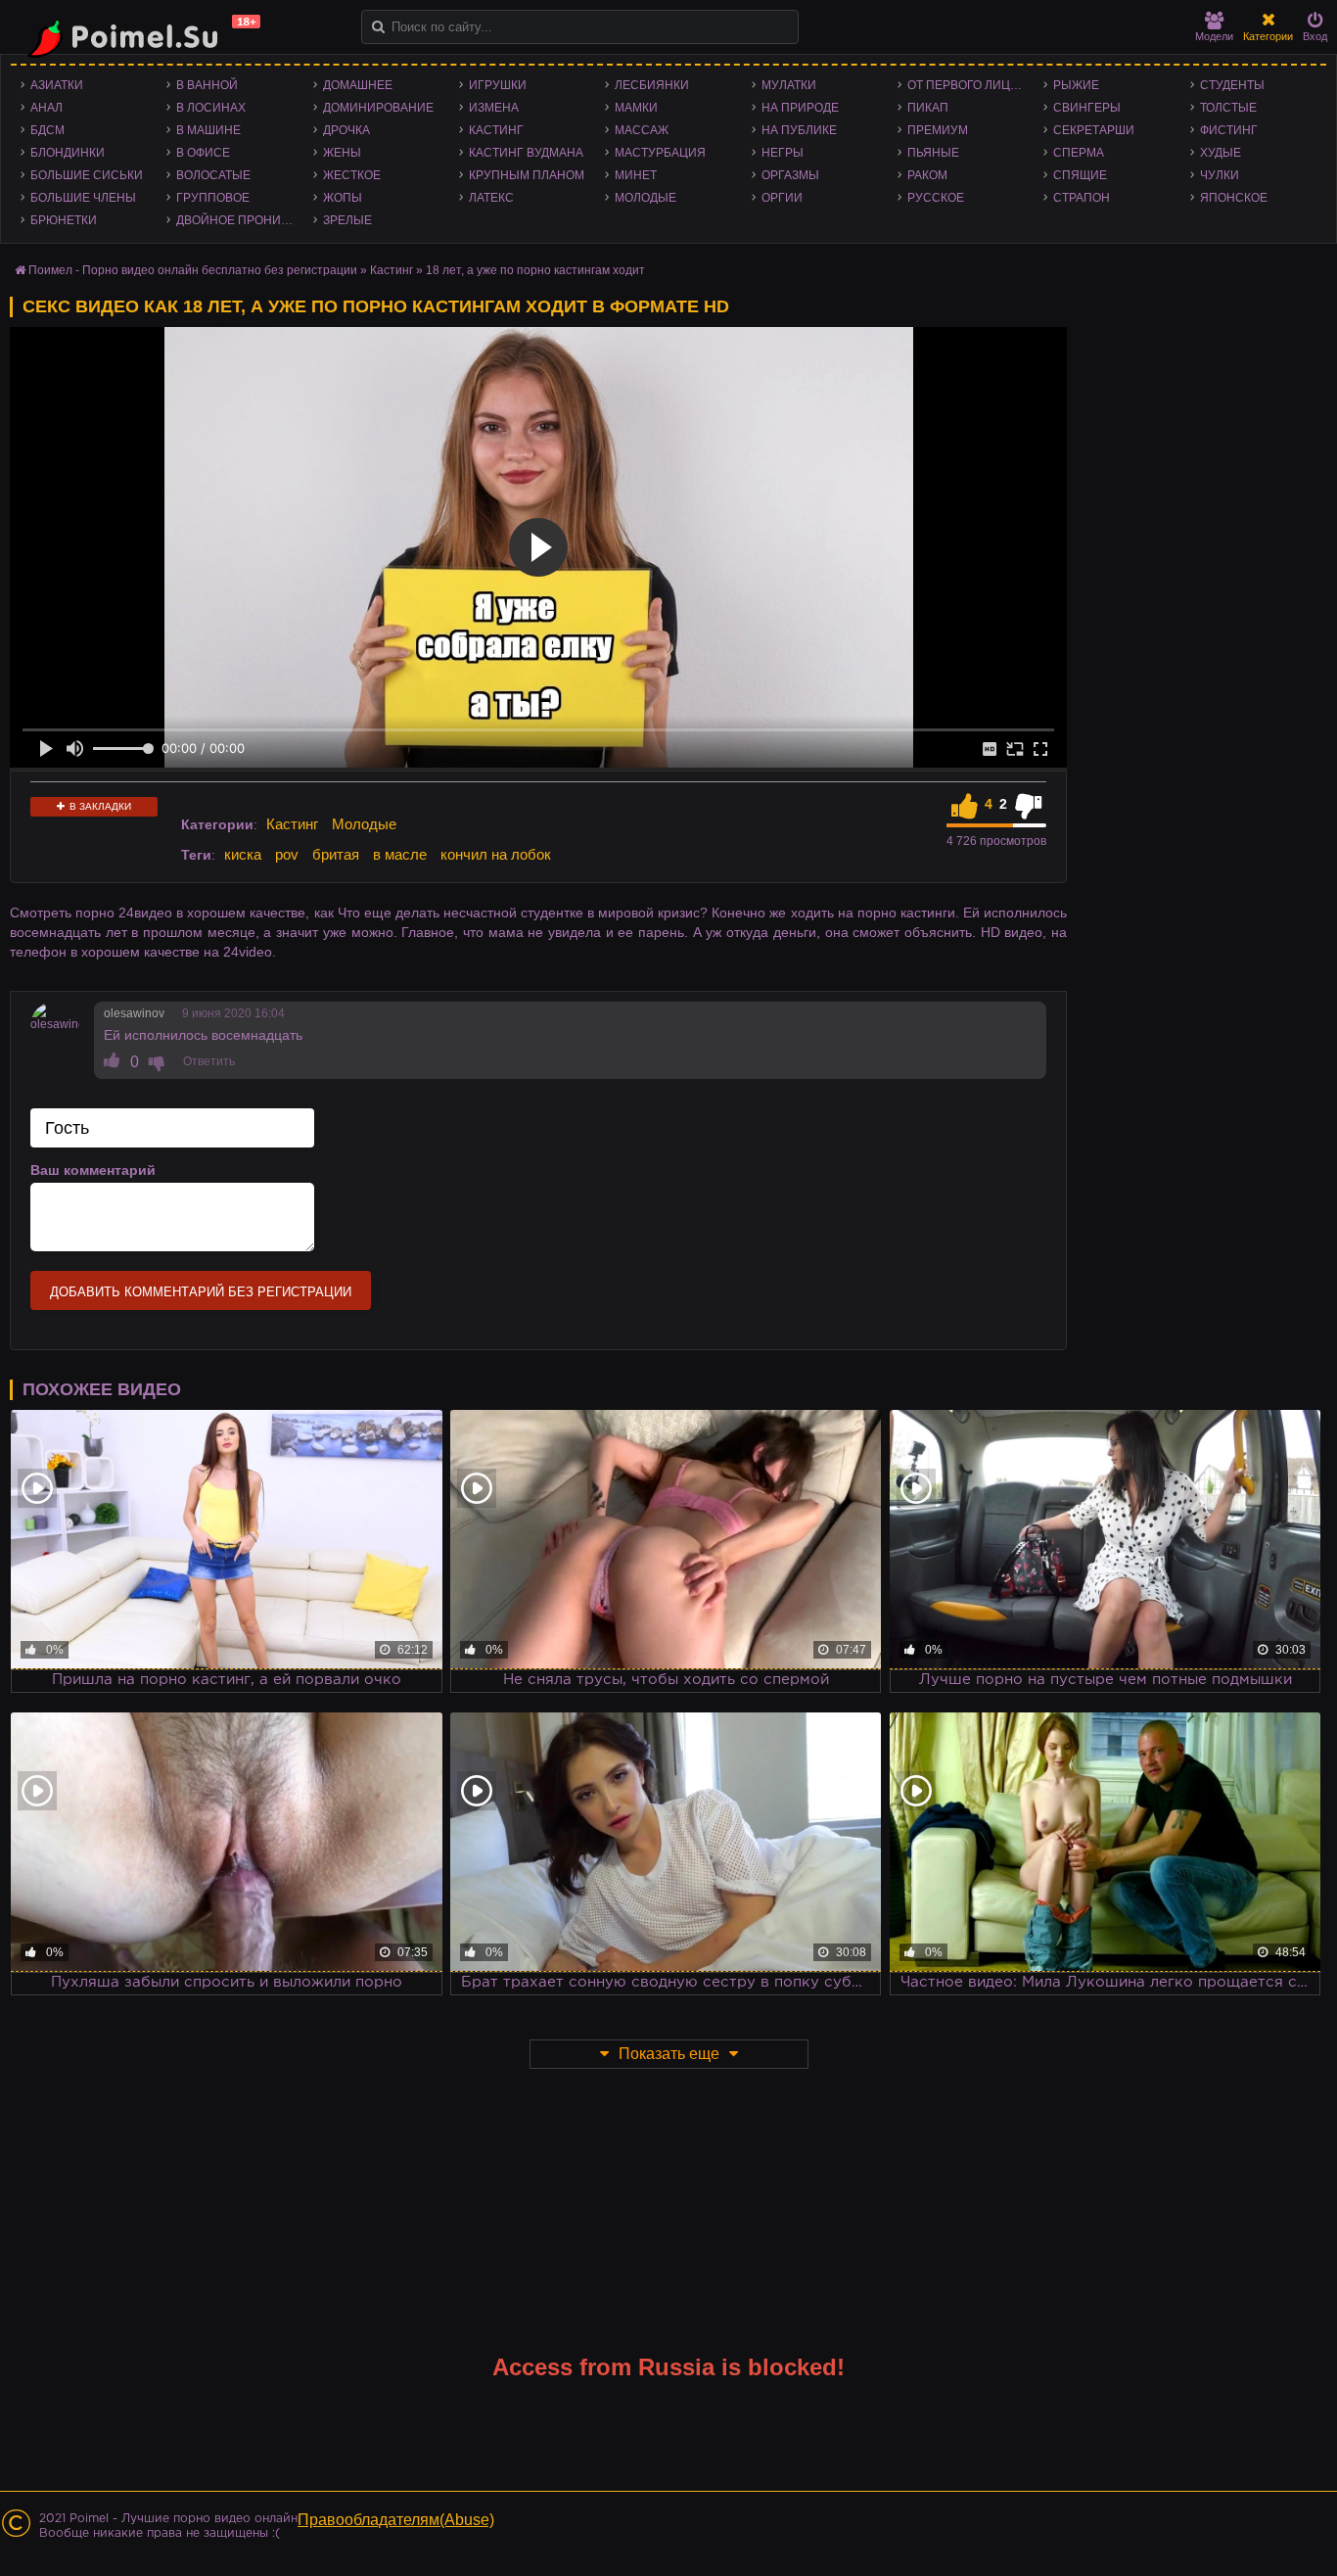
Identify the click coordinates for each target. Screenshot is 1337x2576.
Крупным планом (527, 175)
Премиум (938, 130)
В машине (208, 130)
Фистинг (1229, 130)
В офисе (203, 153)
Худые (1221, 153)
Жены (342, 153)
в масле (400, 854)
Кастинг (496, 130)
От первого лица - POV (970, 85)
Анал (46, 108)
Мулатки (789, 85)
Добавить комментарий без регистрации (201, 1292)
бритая (336, 854)
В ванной (207, 85)
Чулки (1220, 175)
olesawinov (134, 1013)
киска (243, 854)
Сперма (1079, 153)
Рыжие (1076, 85)
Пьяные (933, 153)
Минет (636, 175)
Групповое (213, 198)
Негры (783, 153)
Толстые (1228, 108)
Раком (927, 175)
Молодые (645, 198)
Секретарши (1094, 130)
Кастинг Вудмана (526, 153)
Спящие (1080, 175)
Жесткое (352, 175)
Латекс (491, 198)
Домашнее (358, 85)
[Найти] (378, 27)
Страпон (1082, 198)
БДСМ (47, 130)
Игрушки (498, 85)
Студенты (1232, 85)
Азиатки (57, 85)
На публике (799, 130)
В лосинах (211, 108)
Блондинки (68, 153)
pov (287, 854)
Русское (936, 198)
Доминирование (378, 108)
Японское (1234, 198)
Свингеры (1087, 108)
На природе (800, 108)
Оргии (782, 198)
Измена (494, 108)
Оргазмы (790, 175)
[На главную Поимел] (137, 37)
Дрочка (346, 130)
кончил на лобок (496, 854)
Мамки (636, 108)
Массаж (642, 130)
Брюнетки (64, 220)
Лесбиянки (652, 85)
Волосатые (213, 175)
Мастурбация (660, 153)
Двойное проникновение (239, 220)
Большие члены (83, 198)
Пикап (928, 108)
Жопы (343, 198)
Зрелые (347, 220)
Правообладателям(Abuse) (396, 2520)
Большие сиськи (87, 175)
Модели (1214, 36)
